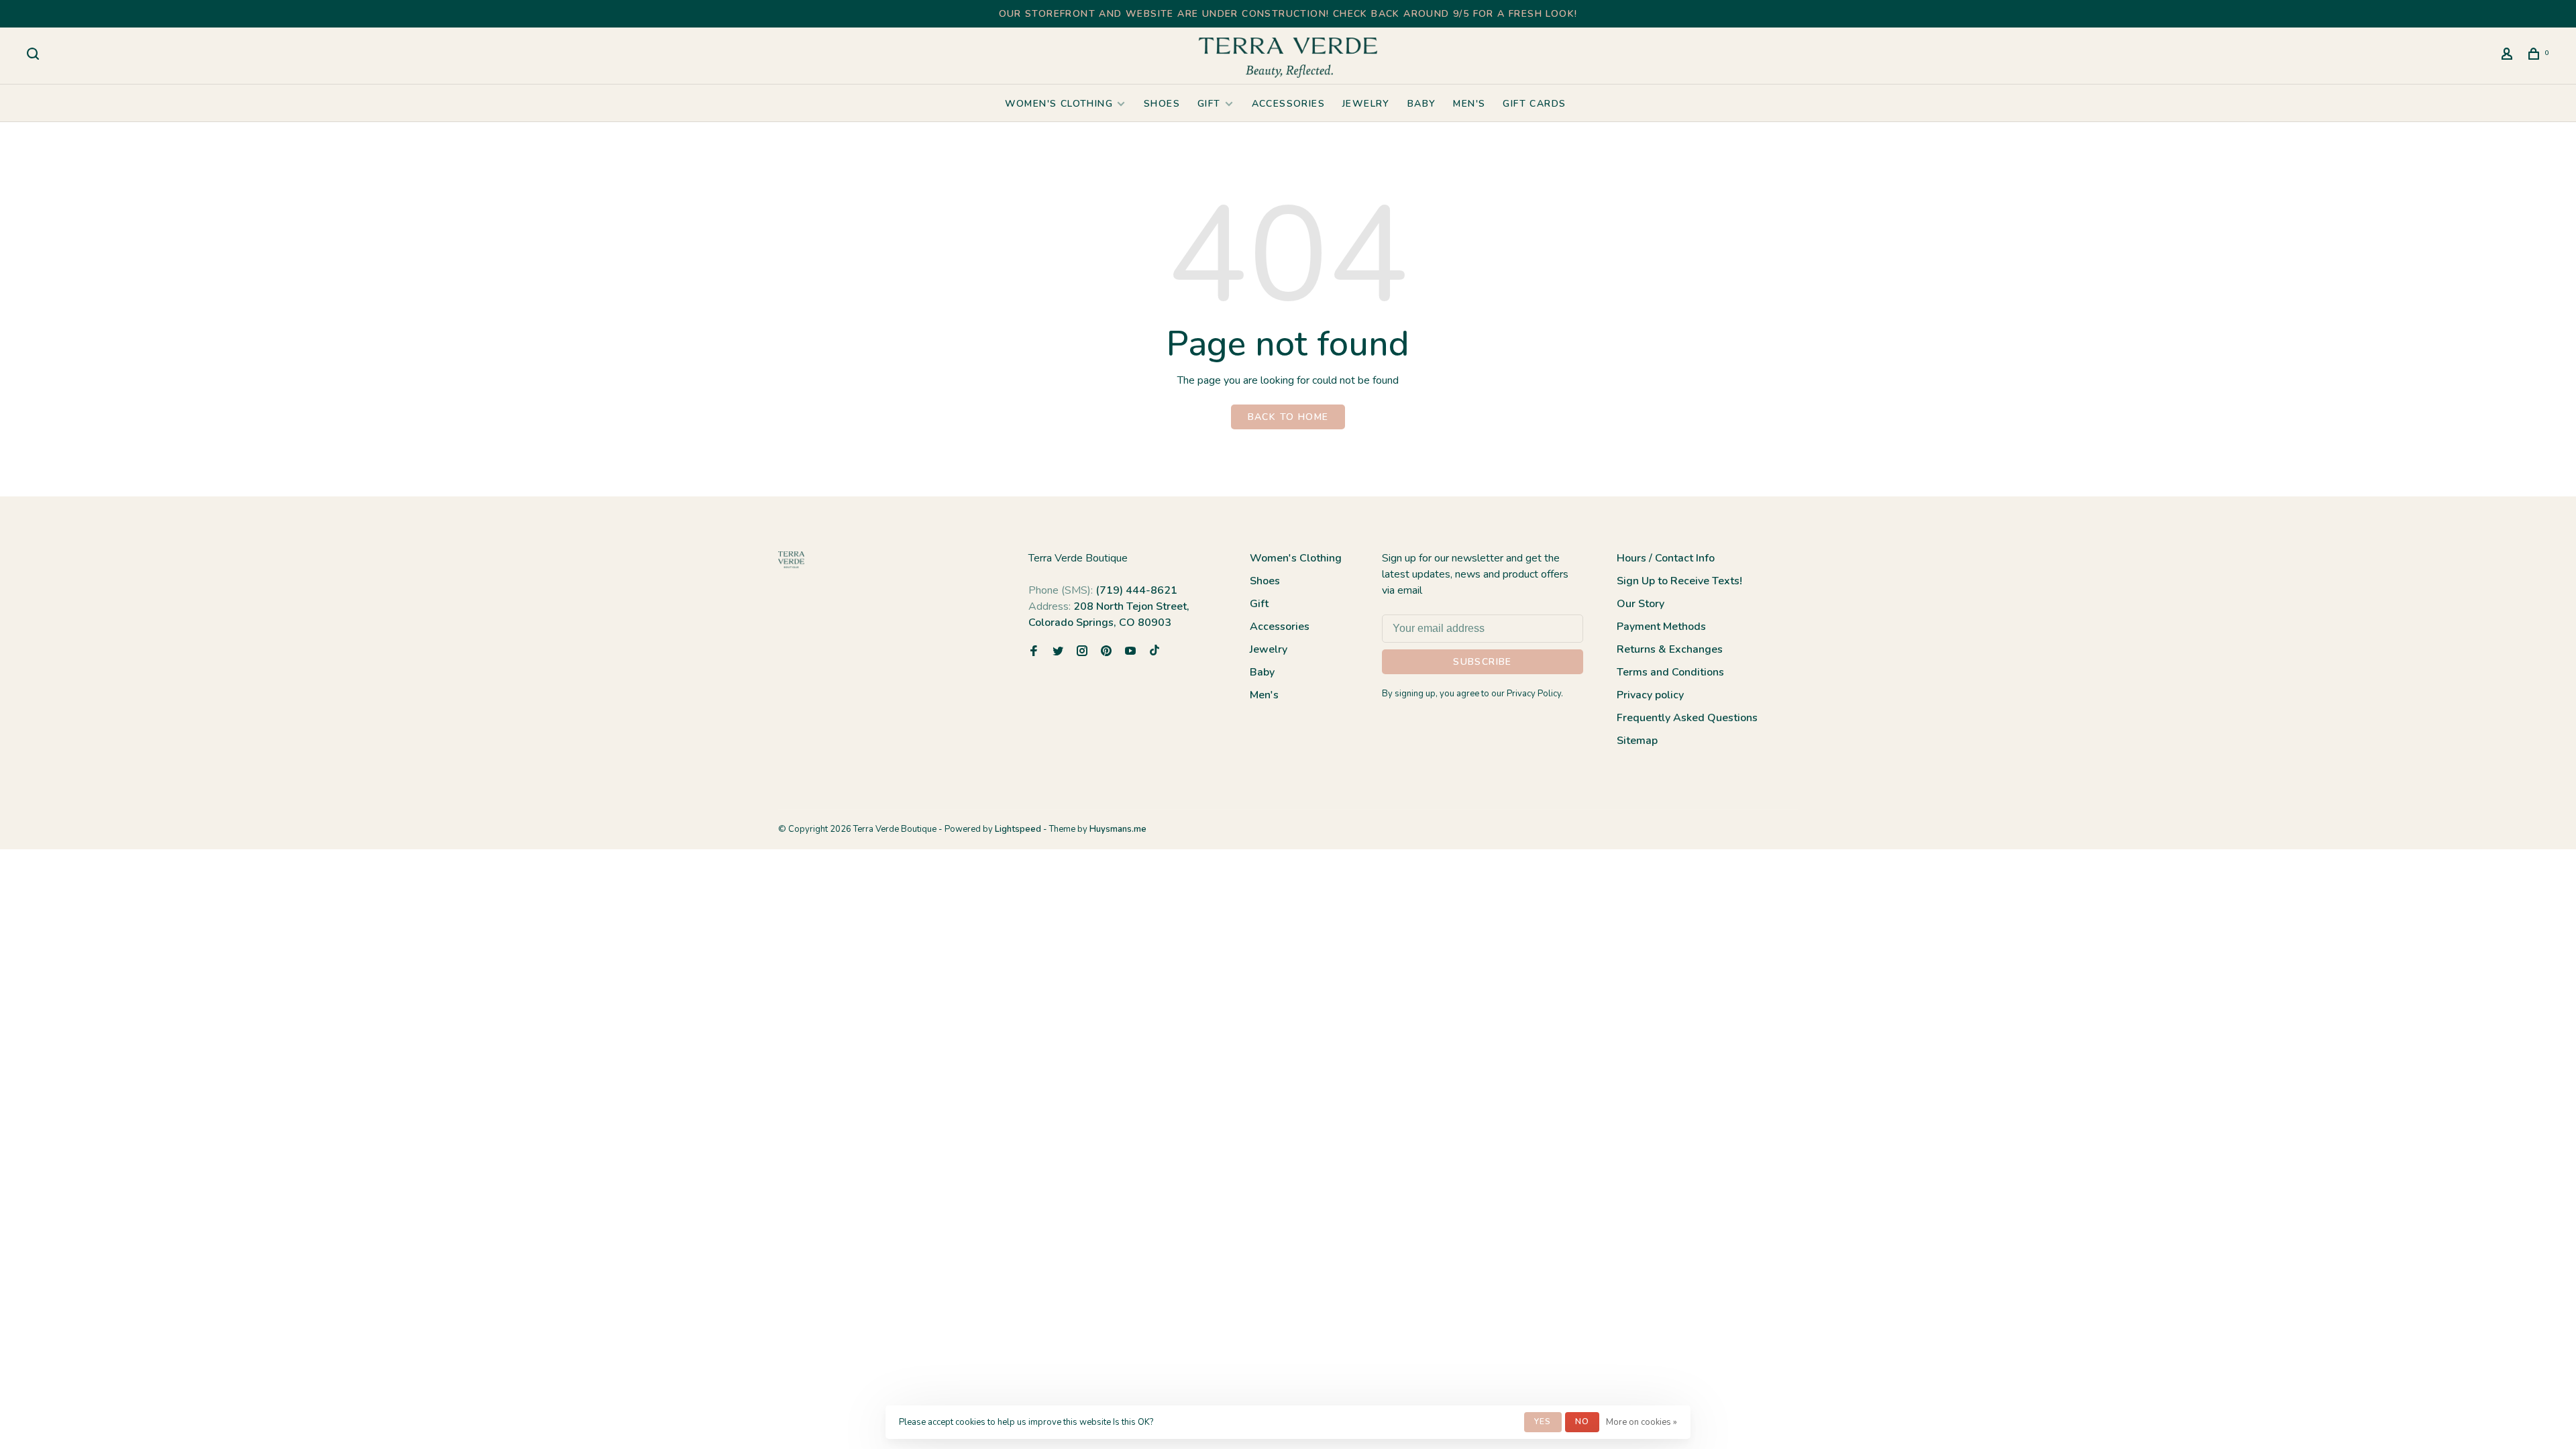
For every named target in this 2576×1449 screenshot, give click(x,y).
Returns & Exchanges (1670, 649)
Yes (1543, 1421)
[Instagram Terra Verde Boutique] (1082, 652)
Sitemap (1637, 741)
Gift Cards (1534, 104)
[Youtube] (1130, 652)
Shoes (1162, 104)
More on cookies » (1642, 1422)
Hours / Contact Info (1666, 558)
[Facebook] (1034, 652)
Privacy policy (1650, 695)
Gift (1209, 104)
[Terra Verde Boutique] (791, 560)
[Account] (2509, 56)
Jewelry (1366, 104)
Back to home (1288, 417)
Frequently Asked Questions (1687, 718)
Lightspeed (1018, 829)
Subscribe (1483, 662)
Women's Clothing (1059, 104)
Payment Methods (1661, 627)
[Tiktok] (1155, 652)
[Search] (35, 56)
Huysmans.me (1118, 829)
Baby (1422, 104)
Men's (1469, 104)
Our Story (1641, 604)
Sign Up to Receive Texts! (1679, 581)
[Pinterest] (1106, 652)
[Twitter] (1058, 652)
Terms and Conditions (1670, 672)
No (1582, 1421)
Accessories (1288, 104)
